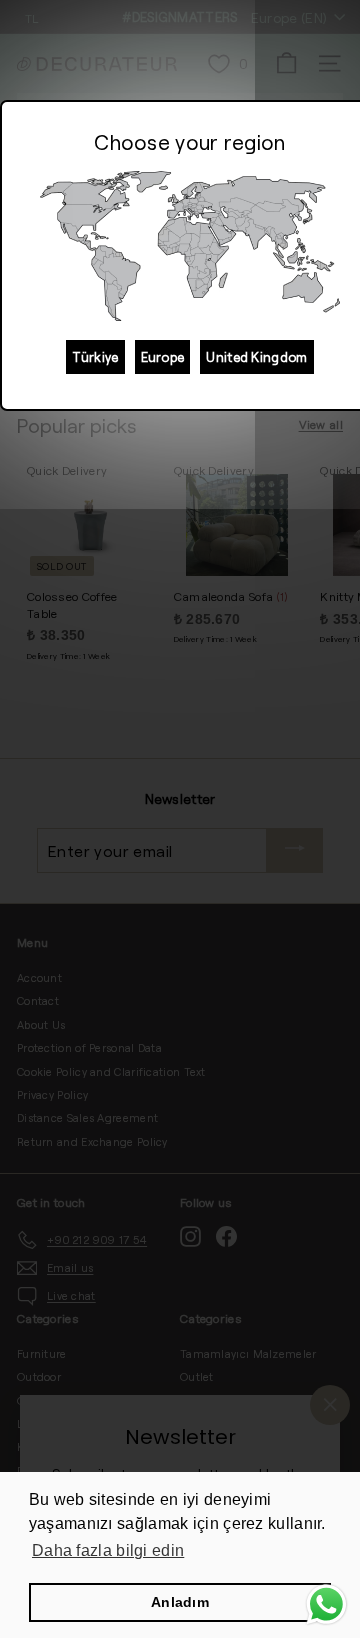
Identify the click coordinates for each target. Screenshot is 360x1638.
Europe (163, 357)
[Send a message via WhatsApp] (326, 1604)
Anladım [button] (180, 1602)
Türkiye (95, 357)
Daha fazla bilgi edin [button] (108, 1550)
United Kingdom (256, 357)
